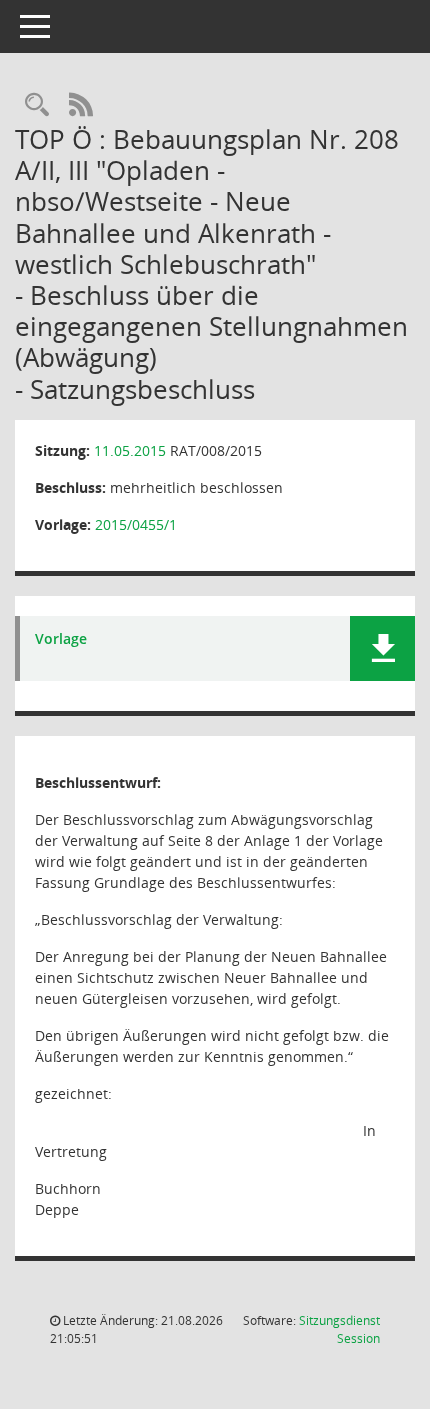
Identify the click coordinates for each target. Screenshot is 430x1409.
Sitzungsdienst (339, 1329)
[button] (382, 648)
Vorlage (61, 639)
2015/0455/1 (136, 524)
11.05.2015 (130, 450)
